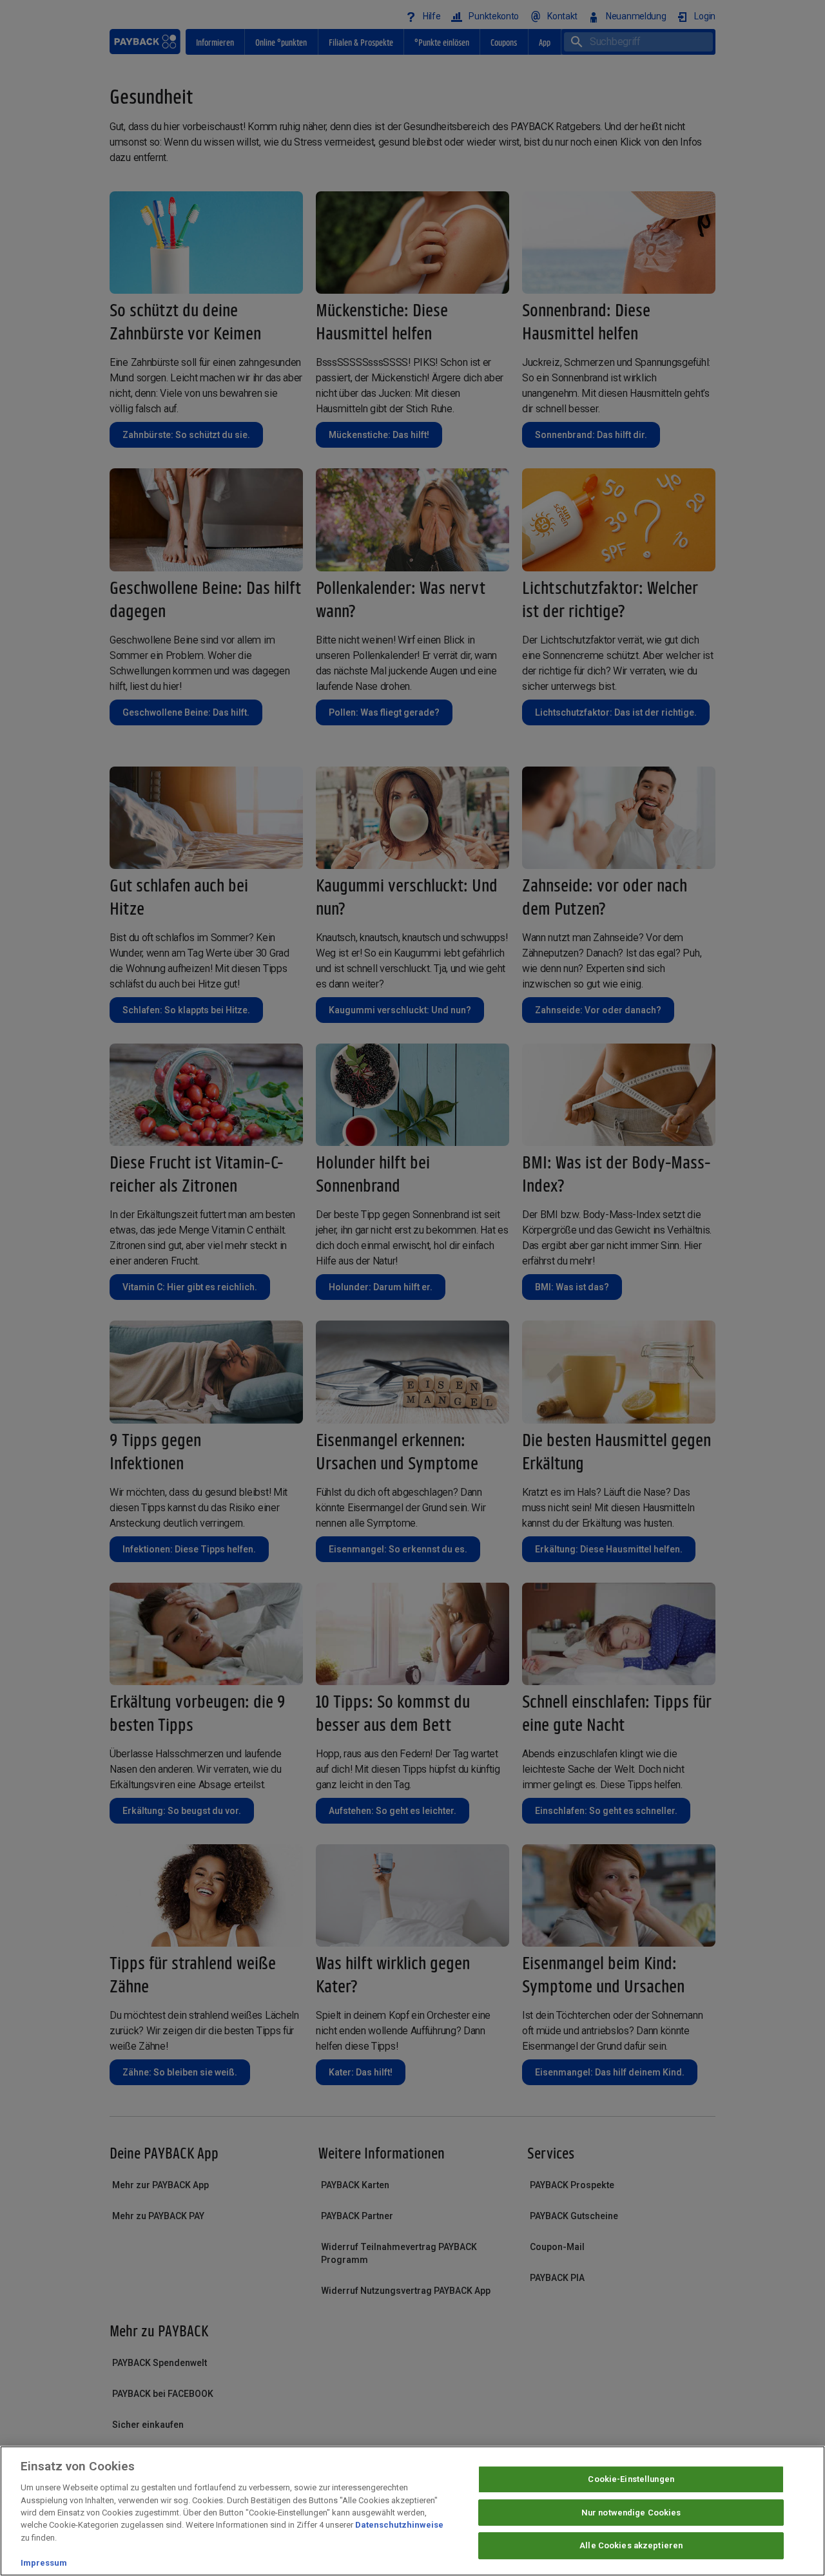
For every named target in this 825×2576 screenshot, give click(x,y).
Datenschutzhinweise (399, 2525)
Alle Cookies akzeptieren (631, 2546)
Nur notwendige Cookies (631, 2513)
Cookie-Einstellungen (631, 2479)
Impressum (44, 2563)
